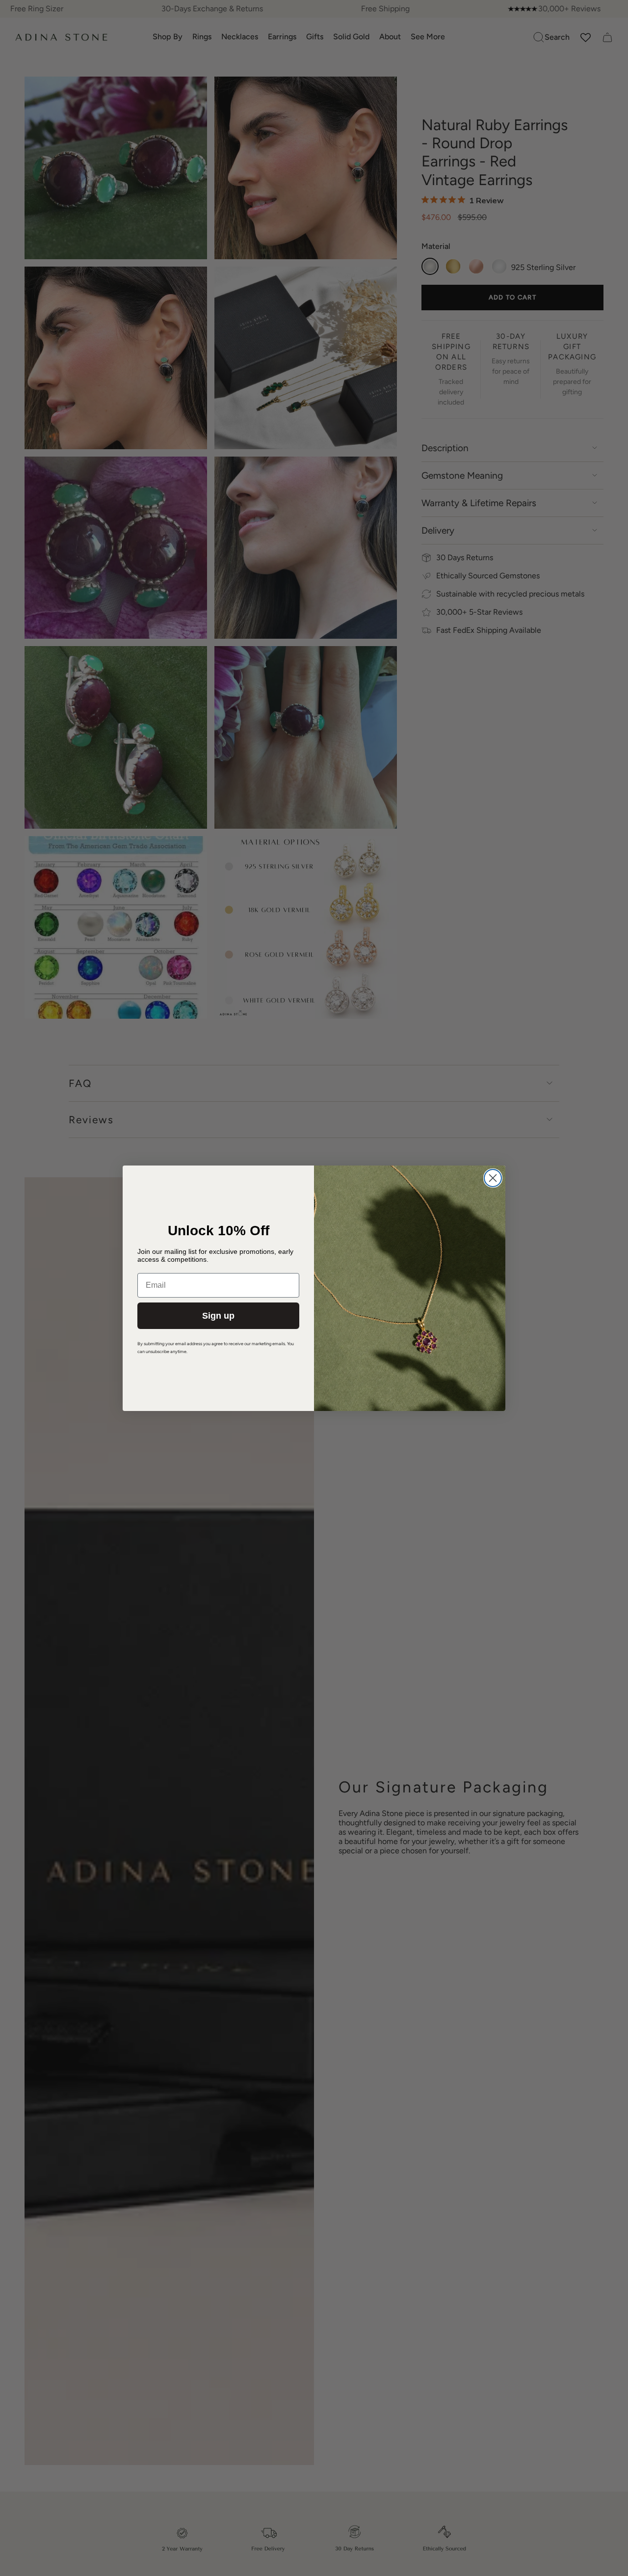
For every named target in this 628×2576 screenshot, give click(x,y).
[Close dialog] (493, 1178)
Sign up (218, 1316)
